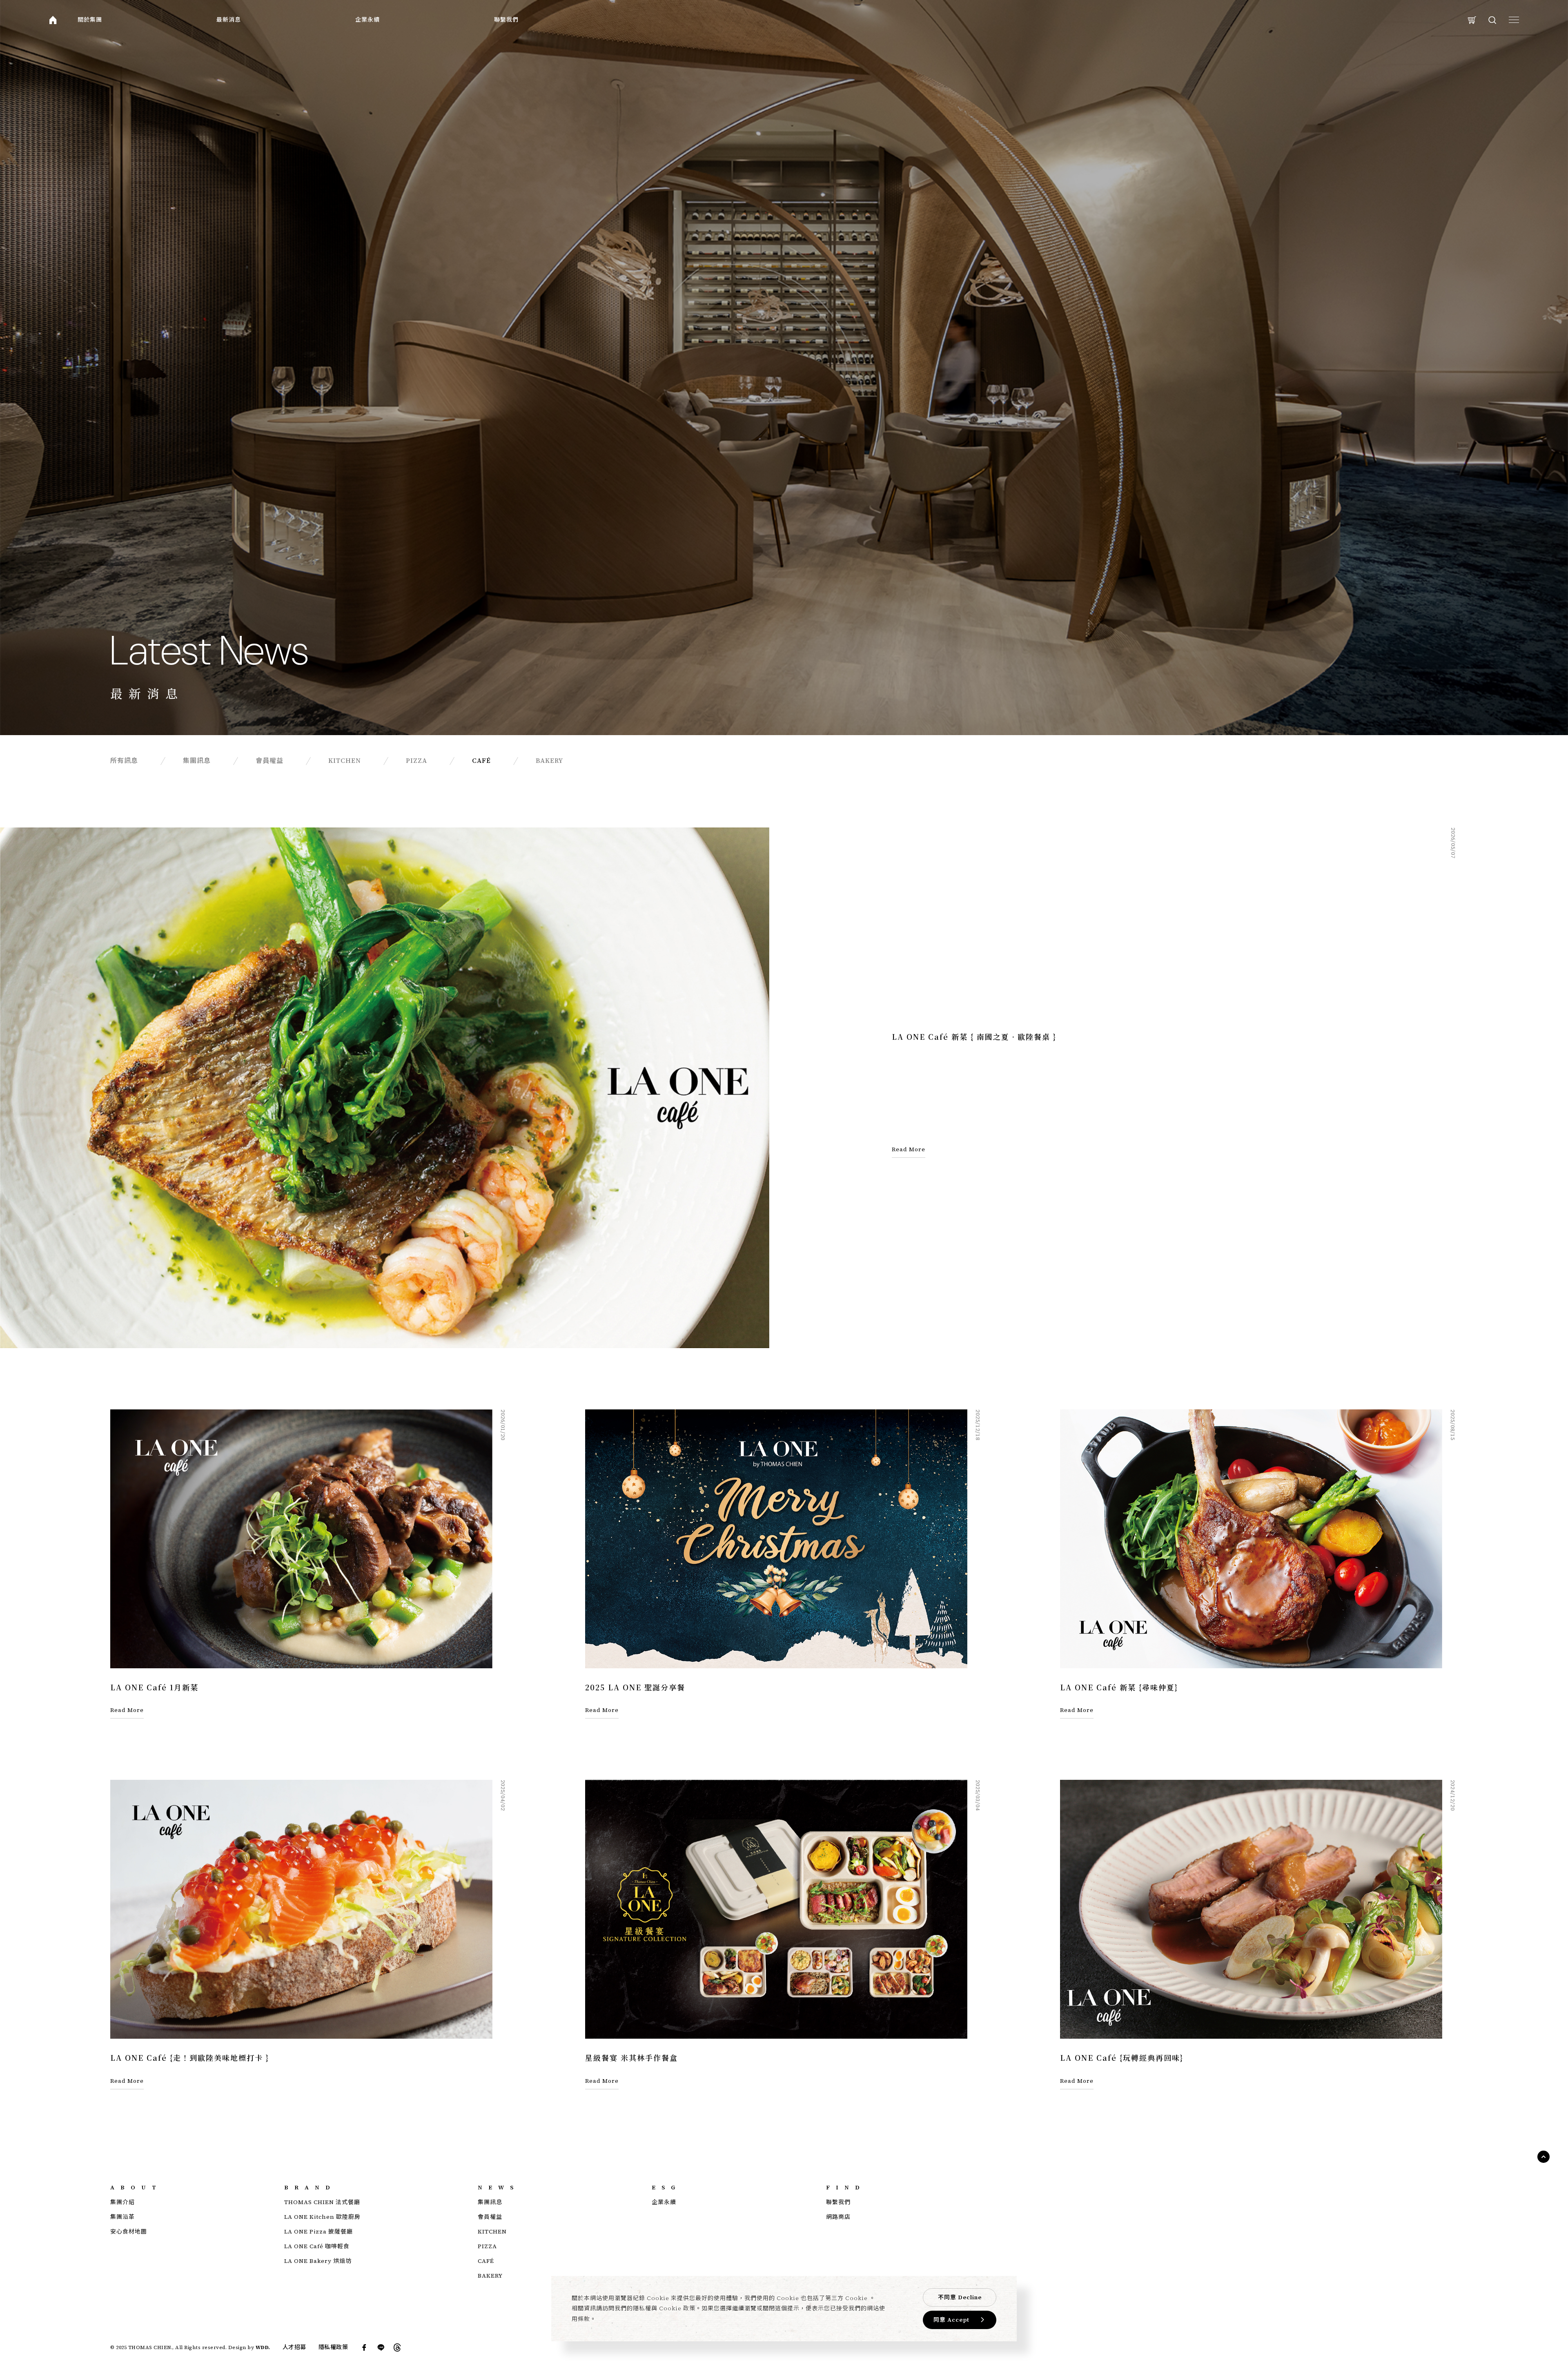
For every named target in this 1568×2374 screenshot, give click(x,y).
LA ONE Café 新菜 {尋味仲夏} (1119, 1687)
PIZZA (487, 2246)
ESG (666, 2187)
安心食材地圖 (129, 2231)
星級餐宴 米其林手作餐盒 (631, 2057)
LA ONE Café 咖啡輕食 (317, 2246)
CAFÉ (486, 2261)
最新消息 (229, 20)
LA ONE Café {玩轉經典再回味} (1122, 2057)
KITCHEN (492, 2231)
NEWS (499, 2187)
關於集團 (90, 20)
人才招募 (294, 2347)
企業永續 (367, 20)
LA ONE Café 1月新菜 (154, 1687)
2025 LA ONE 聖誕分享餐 (635, 1687)
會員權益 (490, 2217)
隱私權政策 (333, 2347)
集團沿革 (122, 2217)
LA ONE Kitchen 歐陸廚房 (322, 2217)
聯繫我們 (506, 20)
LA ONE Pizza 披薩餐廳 (318, 2231)
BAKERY (490, 2276)
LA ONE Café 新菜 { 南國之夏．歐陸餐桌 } (974, 1037)
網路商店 (838, 2217)
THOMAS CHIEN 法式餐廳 (322, 2202)
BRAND (310, 2187)
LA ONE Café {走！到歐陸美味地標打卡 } (190, 2057)
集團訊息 (490, 2202)
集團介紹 (122, 2202)
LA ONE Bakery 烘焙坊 (318, 2261)
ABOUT (136, 2187)
